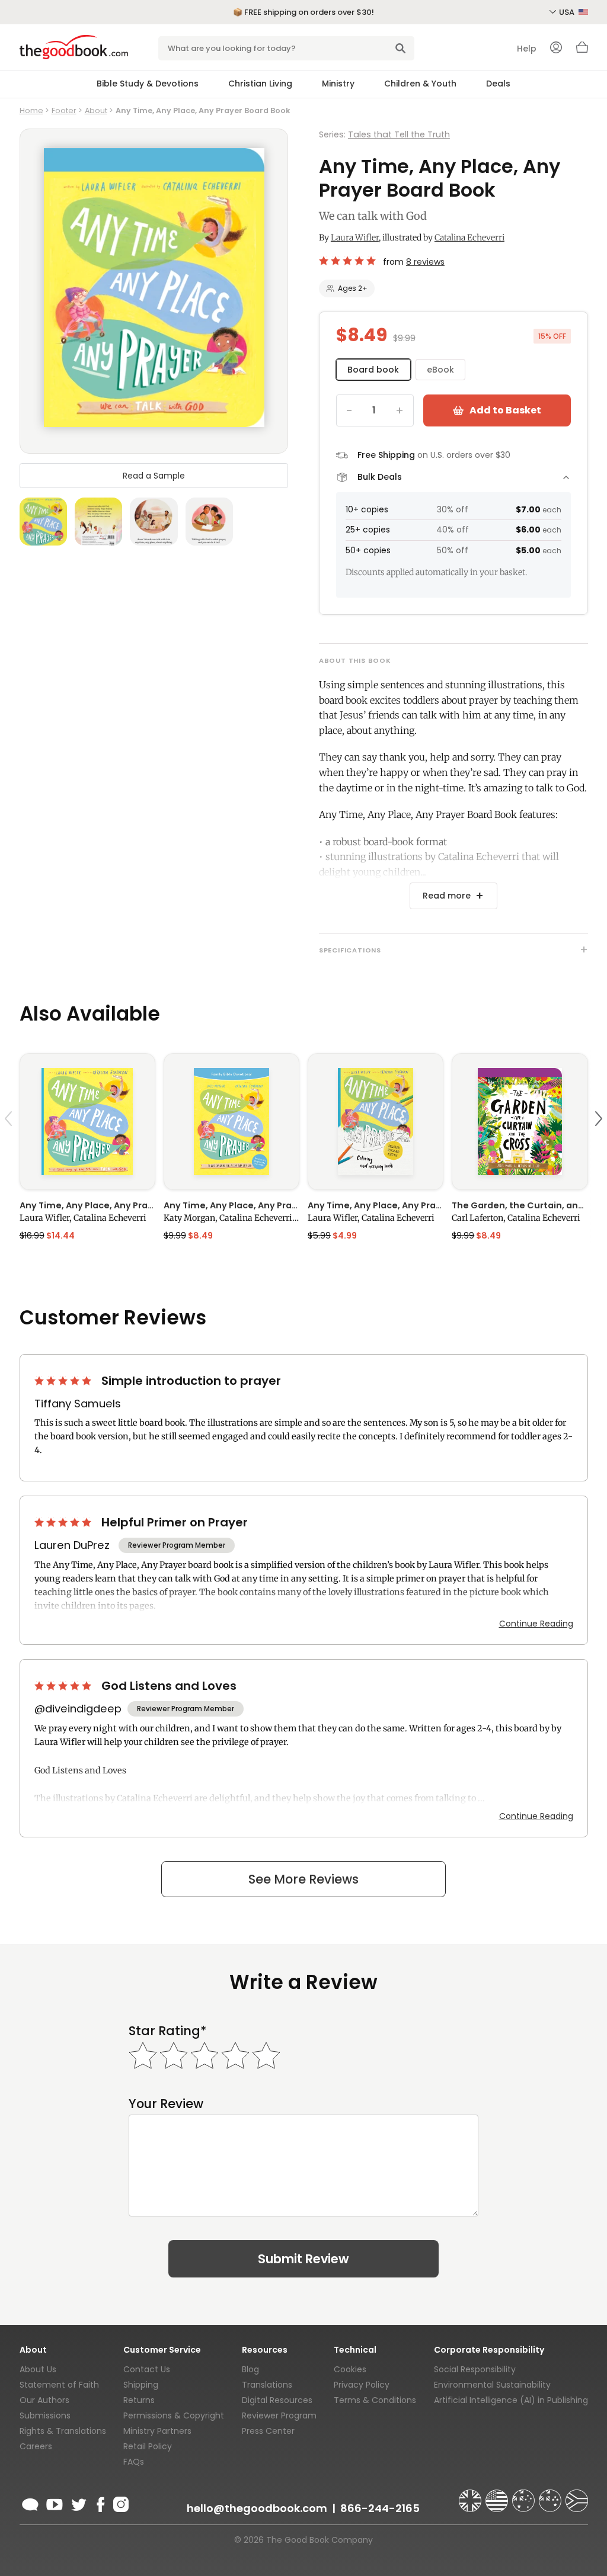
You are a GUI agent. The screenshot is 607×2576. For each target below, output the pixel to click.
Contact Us (147, 2369)
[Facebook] (100, 2503)
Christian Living (260, 84)
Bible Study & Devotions (148, 84)
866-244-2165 (380, 2508)
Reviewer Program (279, 2415)
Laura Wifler (355, 238)
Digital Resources (277, 2400)
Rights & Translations (63, 2431)
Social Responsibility (475, 2369)
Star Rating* (167, 2031)
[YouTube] (55, 2503)
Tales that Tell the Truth (399, 134)
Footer (64, 110)
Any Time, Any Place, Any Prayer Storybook (87, 1205)
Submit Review (303, 2259)
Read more (447, 896)
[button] (10, 1146)
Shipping (141, 2385)
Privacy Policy (362, 2385)
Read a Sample (154, 476)
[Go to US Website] (498, 2495)
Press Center (268, 2431)
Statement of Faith (59, 2385)
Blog (250, 2369)
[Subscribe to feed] (30, 2503)
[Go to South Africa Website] (577, 2495)
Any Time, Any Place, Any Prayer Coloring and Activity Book (376, 1205)
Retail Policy (148, 2446)
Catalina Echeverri (469, 238)
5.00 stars (349, 261)
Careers (36, 2446)
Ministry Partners (157, 2431)
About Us (38, 2369)
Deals (498, 84)
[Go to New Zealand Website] (551, 2495)
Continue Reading (536, 1624)
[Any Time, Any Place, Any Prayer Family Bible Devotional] (231, 1121)
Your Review (166, 2104)
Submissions (45, 2415)
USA (568, 12)
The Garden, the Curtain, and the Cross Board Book (520, 1205)
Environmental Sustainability (492, 2385)
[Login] (556, 49)
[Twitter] (78, 2503)
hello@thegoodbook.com (257, 2508)
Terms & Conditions (375, 2400)
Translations (267, 2385)
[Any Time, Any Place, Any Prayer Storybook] (87, 1121)
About (96, 110)
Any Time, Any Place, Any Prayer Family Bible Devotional (231, 1205)
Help (527, 49)
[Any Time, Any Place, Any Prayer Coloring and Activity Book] (376, 1121)
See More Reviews (303, 1879)
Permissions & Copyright (174, 2415)
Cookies (350, 2369)
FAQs (134, 2462)
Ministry (338, 84)
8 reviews (425, 262)
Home (31, 110)
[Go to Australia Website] (525, 2495)
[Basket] (582, 50)
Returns (139, 2400)
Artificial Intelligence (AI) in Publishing (511, 2400)
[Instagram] (120, 2503)
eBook (440, 370)
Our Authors (44, 2400)
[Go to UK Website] (471, 2495)
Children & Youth (420, 84)
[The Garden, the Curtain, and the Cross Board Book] (520, 1121)
